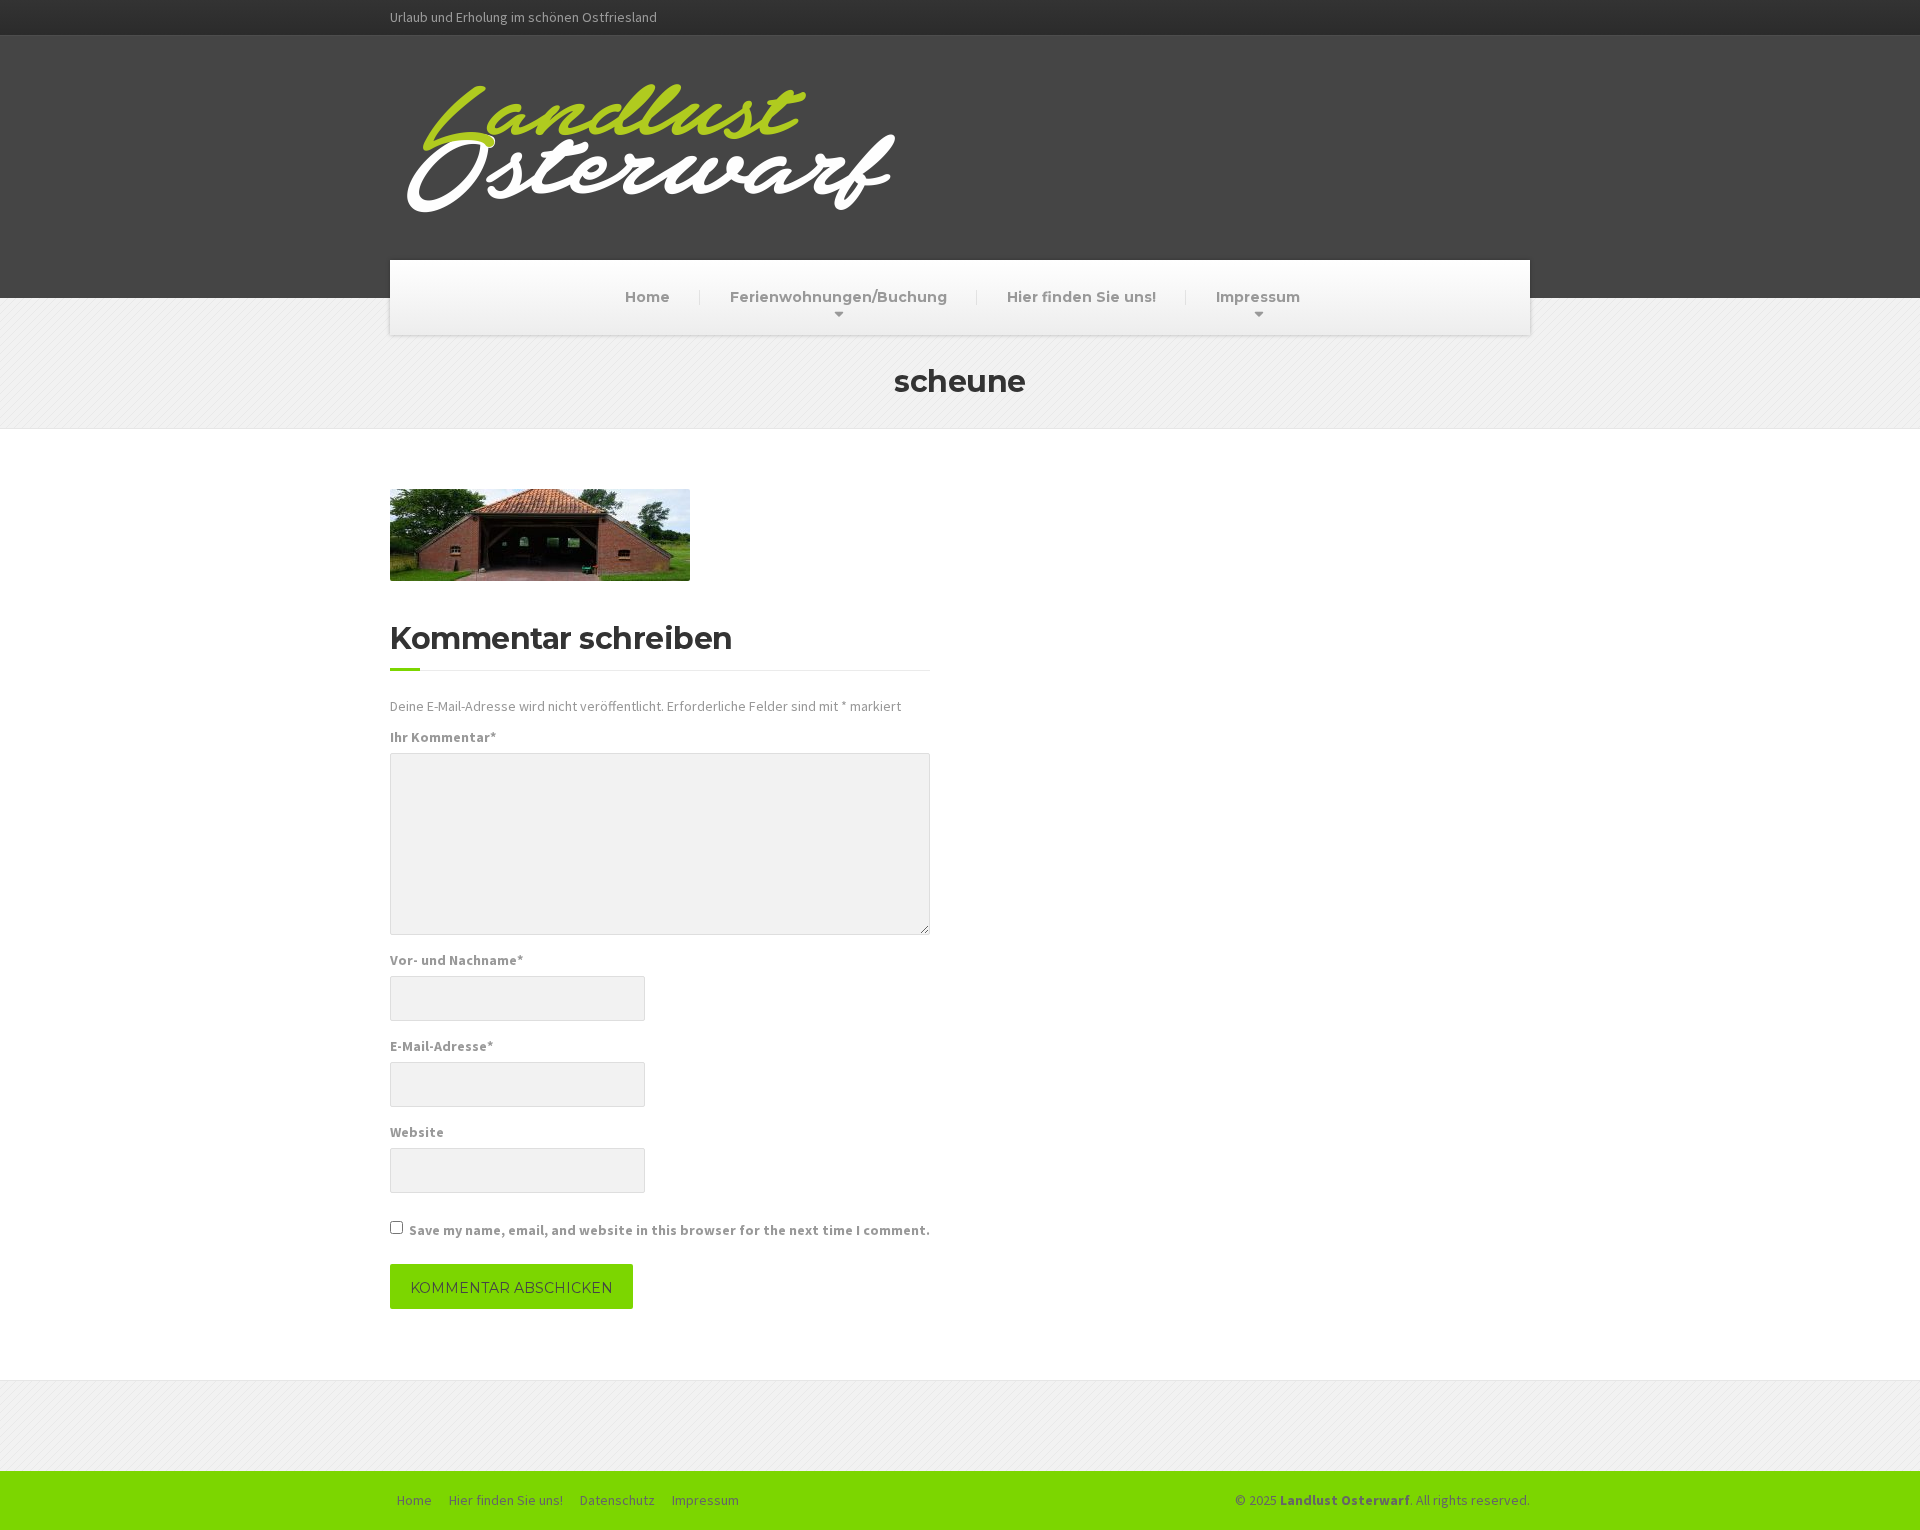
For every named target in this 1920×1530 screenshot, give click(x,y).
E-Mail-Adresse (441, 1046)
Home (647, 297)
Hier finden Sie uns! (1081, 297)
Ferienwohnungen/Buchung (838, 297)
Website (417, 1132)
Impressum (1258, 297)
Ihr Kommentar (443, 737)
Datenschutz (617, 1500)
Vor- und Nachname (456, 960)
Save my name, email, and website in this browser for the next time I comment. (669, 1230)
